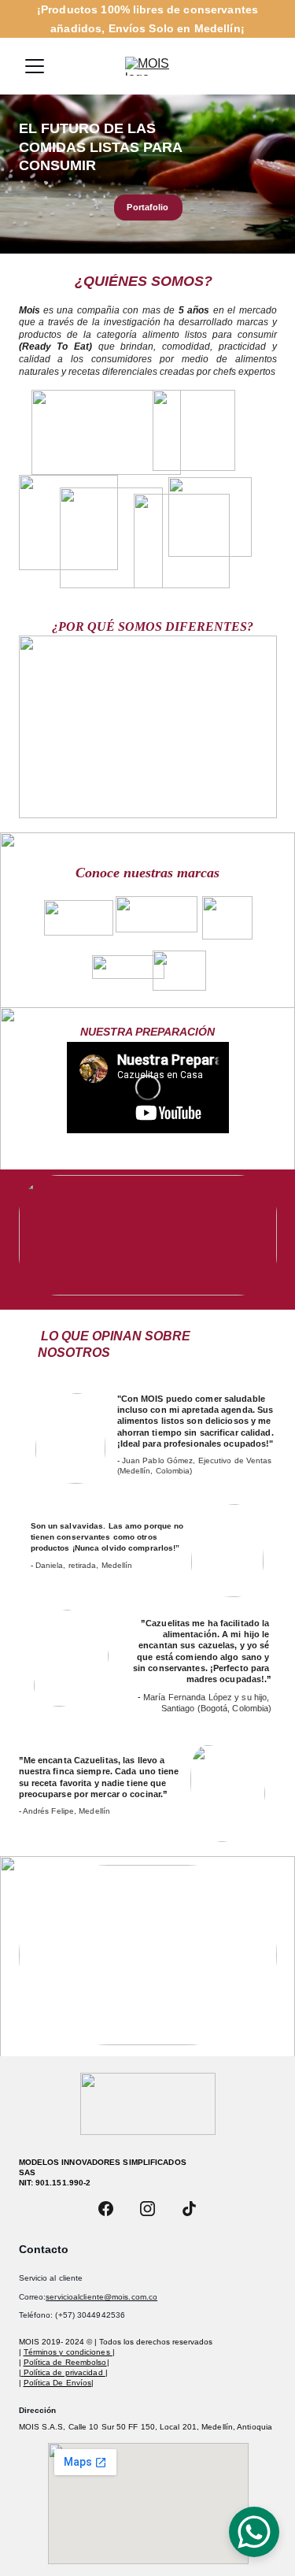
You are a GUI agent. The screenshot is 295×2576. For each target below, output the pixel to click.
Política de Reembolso (65, 2362)
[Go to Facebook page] (106, 2209)
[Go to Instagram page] (147, 2209)
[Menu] (35, 66)
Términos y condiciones (68, 2352)
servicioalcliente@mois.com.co (101, 2297)
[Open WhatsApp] (254, 2532)
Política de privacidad (65, 2372)
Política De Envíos (58, 2383)
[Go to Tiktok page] (189, 2209)
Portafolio (147, 207)
